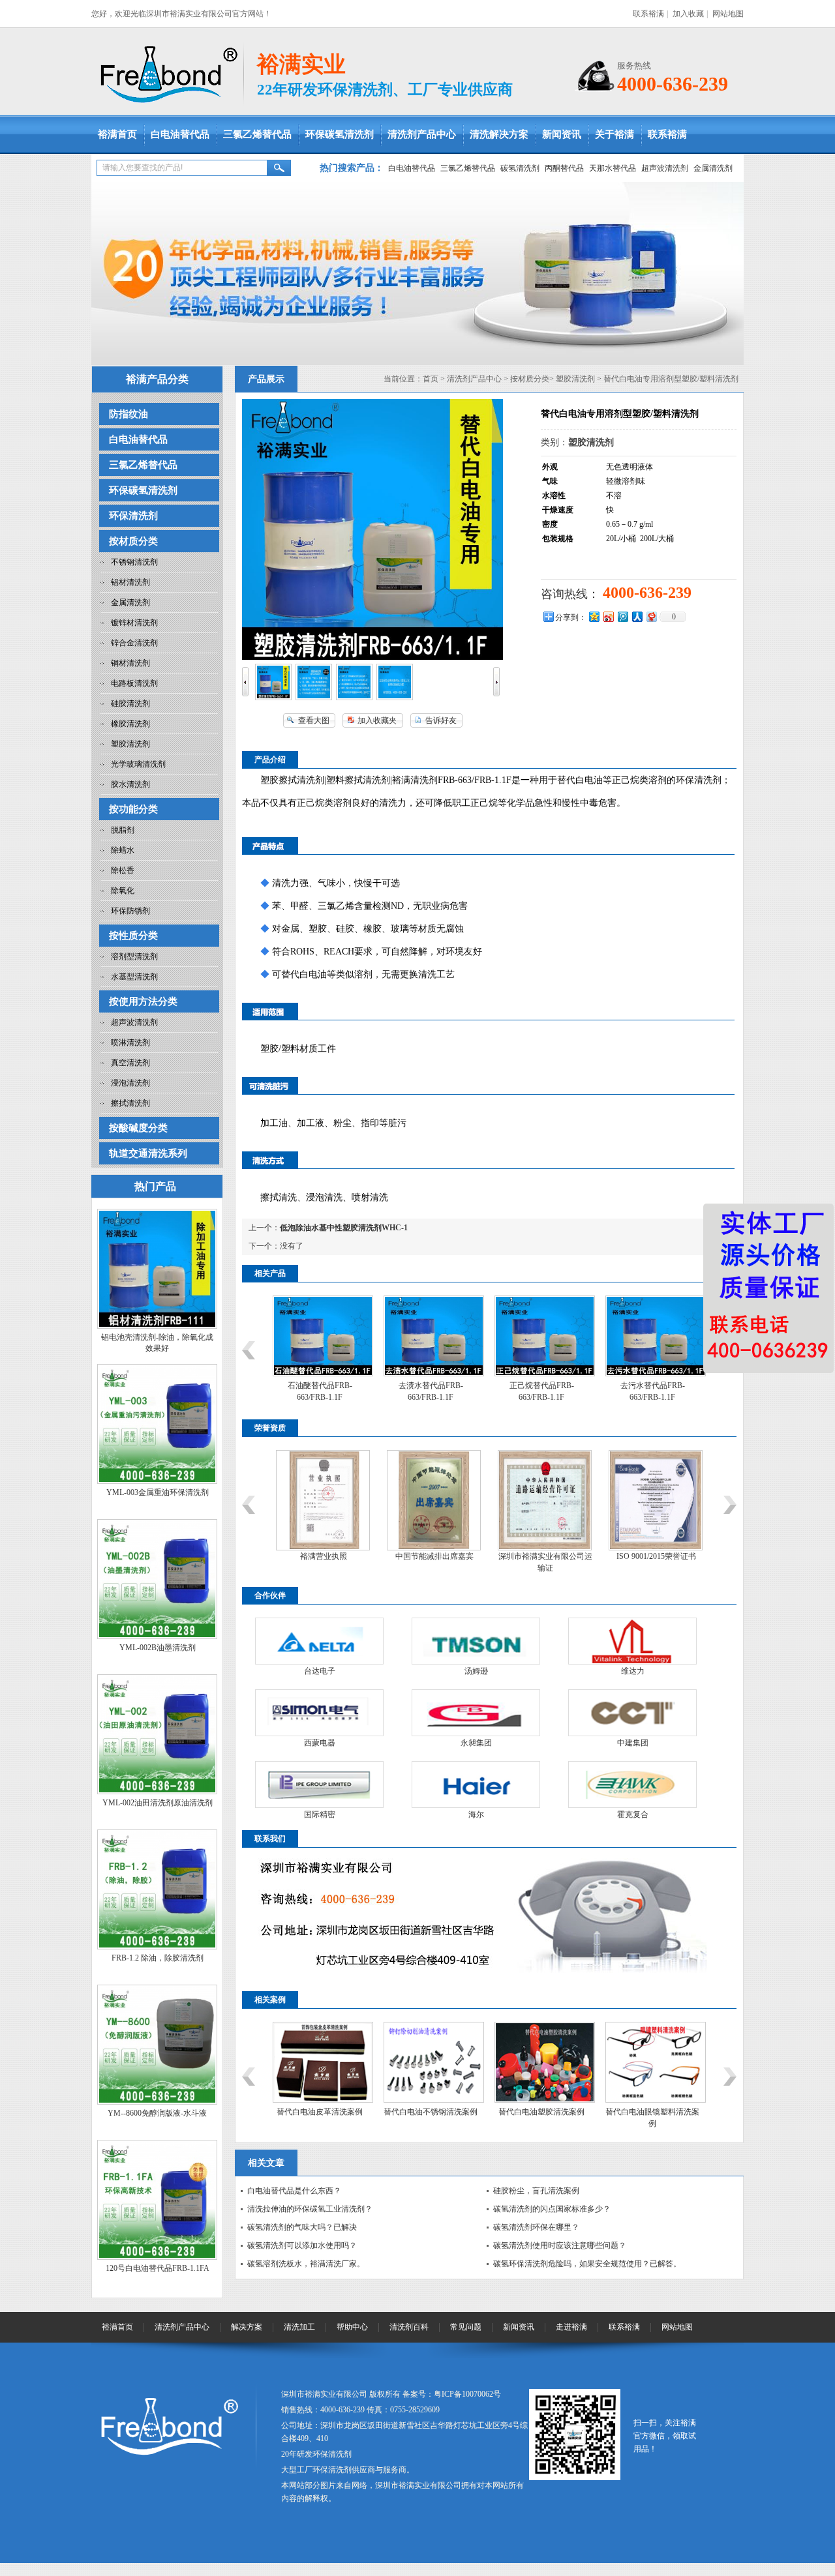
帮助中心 (352, 2327)
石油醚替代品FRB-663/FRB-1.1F (314, 1391)
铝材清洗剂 (130, 582)
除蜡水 (123, 850)
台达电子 (320, 1671)
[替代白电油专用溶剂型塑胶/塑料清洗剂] (273, 698)
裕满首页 (117, 134)
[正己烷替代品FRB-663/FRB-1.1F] (539, 1374)
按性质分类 (133, 936)
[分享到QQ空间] (594, 616)
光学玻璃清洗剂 (138, 764)
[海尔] (476, 1784)
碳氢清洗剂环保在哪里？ (536, 2227)
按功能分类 (133, 809)
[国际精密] (319, 1784)
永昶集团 (476, 1743)
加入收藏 (688, 14)
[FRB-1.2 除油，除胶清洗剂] (157, 1947)
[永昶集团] (476, 1713)
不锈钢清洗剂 (134, 562)
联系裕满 (648, 14)
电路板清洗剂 (134, 683)
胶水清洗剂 (130, 784)
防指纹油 (129, 414)
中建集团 (633, 1743)
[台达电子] (319, 1641)
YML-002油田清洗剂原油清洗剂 (158, 1803)
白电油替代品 (180, 134)
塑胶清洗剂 (130, 744)
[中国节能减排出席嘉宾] (428, 1548)
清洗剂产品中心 (422, 134)
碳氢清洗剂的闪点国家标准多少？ (552, 2209)
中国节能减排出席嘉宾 (429, 1556)
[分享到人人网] (637, 616)
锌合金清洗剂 (134, 643)
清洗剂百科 (409, 2327)
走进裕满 (571, 2327)
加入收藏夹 (377, 720)
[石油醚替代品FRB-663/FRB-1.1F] (318, 1374)
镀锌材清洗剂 (134, 623)
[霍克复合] (632, 1784)
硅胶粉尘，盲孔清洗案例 (536, 2191)
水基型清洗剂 (134, 977)
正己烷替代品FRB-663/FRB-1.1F (536, 1391)
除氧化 (123, 891)
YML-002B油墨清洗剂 (158, 1648)
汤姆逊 (476, 1671)
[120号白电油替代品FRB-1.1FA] (157, 2257)
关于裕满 (615, 134)
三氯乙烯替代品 (257, 134)
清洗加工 (299, 2327)
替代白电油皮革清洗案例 (314, 2112)
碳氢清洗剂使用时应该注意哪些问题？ (560, 2245)
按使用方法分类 (143, 1001)
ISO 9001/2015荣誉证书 (650, 1556)
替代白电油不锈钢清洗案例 (425, 2112)
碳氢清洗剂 (520, 168)
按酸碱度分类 (138, 1128)
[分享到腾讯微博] (622, 616)
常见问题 (466, 2327)
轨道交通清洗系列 (148, 1153)
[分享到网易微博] (651, 616)
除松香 (123, 870)
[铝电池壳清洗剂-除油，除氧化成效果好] (157, 1326)
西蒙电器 (320, 1743)
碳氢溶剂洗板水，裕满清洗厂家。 (306, 2264)
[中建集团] (632, 1713)
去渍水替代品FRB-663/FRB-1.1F (425, 1391)
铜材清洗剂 (130, 663)
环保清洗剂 (133, 516)
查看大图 (314, 720)
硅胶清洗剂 (130, 703)
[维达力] (632, 1641)
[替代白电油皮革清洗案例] (318, 2100)
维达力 (633, 1671)
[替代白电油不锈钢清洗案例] (429, 2100)
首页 (431, 379)
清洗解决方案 (499, 134)
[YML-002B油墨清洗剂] (157, 1636)
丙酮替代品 (564, 168)
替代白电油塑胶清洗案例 (536, 2112)
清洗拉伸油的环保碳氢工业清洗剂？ (310, 2209)
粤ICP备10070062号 (467, 2394)
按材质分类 (133, 541)
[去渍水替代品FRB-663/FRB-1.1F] (429, 1374)
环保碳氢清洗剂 (340, 134)
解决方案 (247, 2327)
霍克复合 (633, 1814)
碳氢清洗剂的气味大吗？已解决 (302, 2227)
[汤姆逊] (476, 1641)
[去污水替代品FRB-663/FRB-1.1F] (650, 1374)
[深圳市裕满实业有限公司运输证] (539, 1548)
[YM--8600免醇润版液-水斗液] (157, 2102)
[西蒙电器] (319, 1713)
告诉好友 (441, 720)
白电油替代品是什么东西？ (294, 2191)
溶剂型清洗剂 (134, 956)
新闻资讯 (562, 134)
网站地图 (728, 14)
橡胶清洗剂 (130, 724)
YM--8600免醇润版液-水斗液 (157, 2113)
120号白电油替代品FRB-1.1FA (158, 2268)
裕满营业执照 (318, 1556)
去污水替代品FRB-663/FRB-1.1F (647, 1391)
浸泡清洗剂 (130, 1083)
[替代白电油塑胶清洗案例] (539, 2100)
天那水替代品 (613, 168)
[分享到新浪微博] (608, 616)
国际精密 (320, 1814)
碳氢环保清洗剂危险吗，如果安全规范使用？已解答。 (587, 2264)
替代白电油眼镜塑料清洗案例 (647, 2118)
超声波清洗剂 (665, 168)
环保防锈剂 (130, 911)
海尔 (476, 1814)
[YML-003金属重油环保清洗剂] (157, 1481)
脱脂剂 (123, 830)
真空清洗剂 (130, 1063)
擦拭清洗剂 (130, 1103)
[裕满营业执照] (317, 1548)
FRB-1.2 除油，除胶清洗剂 (158, 1958)
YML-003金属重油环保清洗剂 (158, 1492)
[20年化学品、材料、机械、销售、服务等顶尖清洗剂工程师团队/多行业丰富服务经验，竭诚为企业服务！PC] (417, 274)
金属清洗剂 (713, 168)
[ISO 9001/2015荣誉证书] (650, 1548)
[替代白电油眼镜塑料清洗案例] (650, 2100)
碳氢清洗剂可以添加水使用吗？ (302, 2245)
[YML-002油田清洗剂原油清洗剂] (157, 1792)
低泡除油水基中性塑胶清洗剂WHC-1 (344, 1228)
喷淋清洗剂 (130, 1043)
